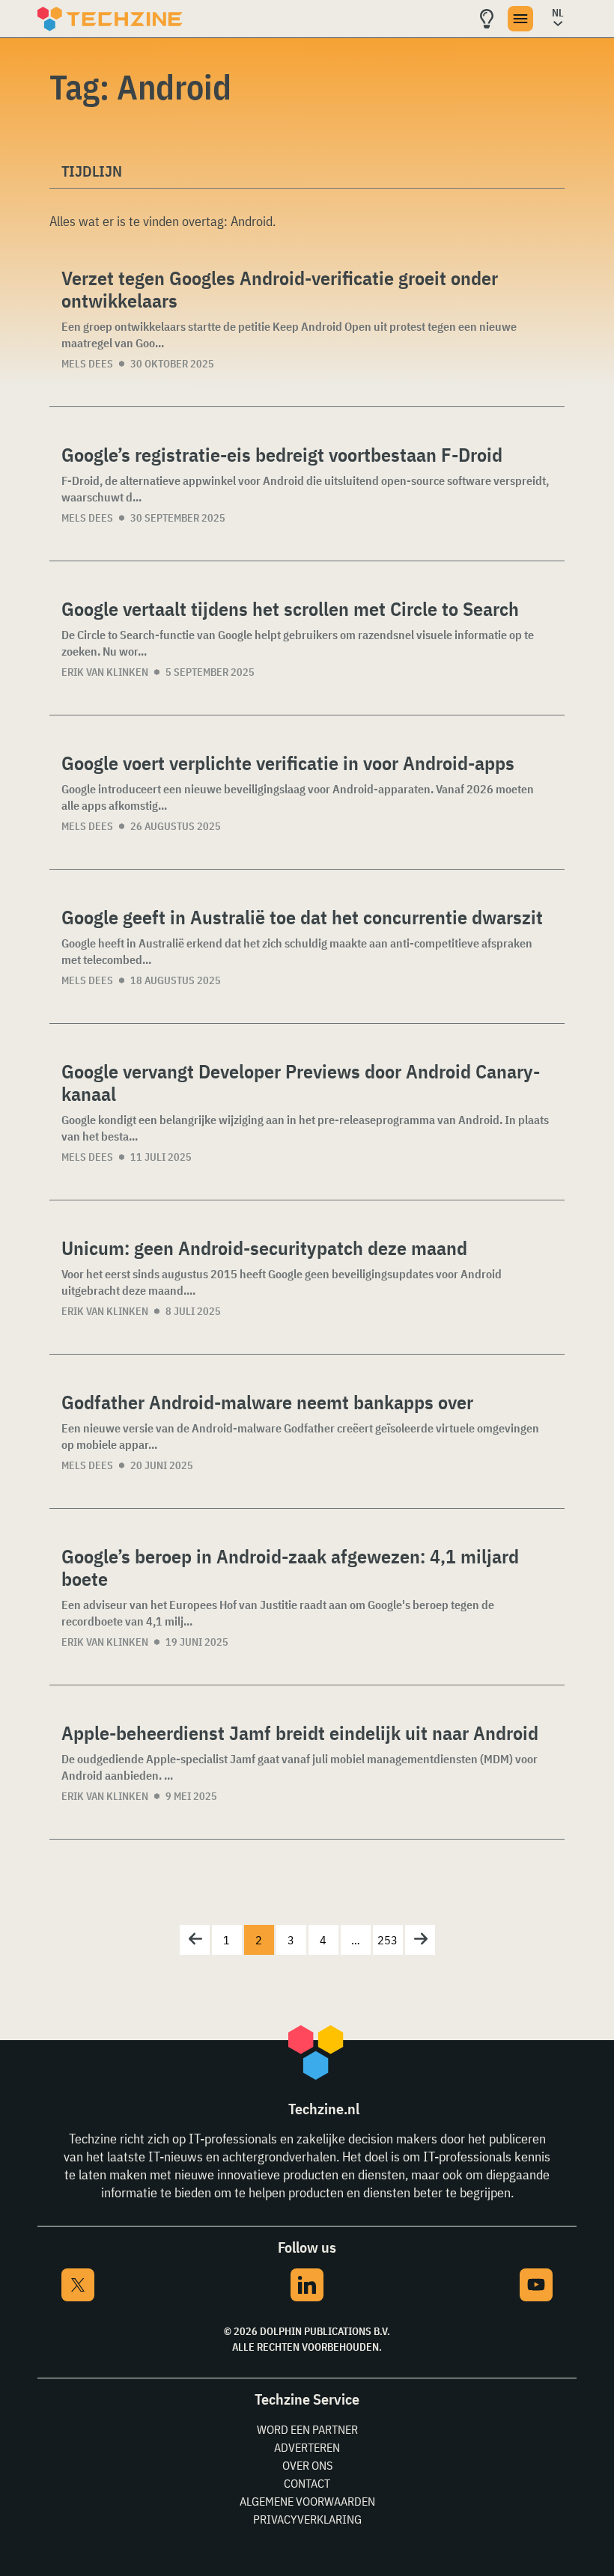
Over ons (307, 2465)
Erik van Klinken (105, 672)
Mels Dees (87, 364)
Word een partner (307, 2429)
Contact (307, 2483)
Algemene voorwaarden (307, 2501)
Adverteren (307, 2447)
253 (387, 1940)
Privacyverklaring (307, 2519)
